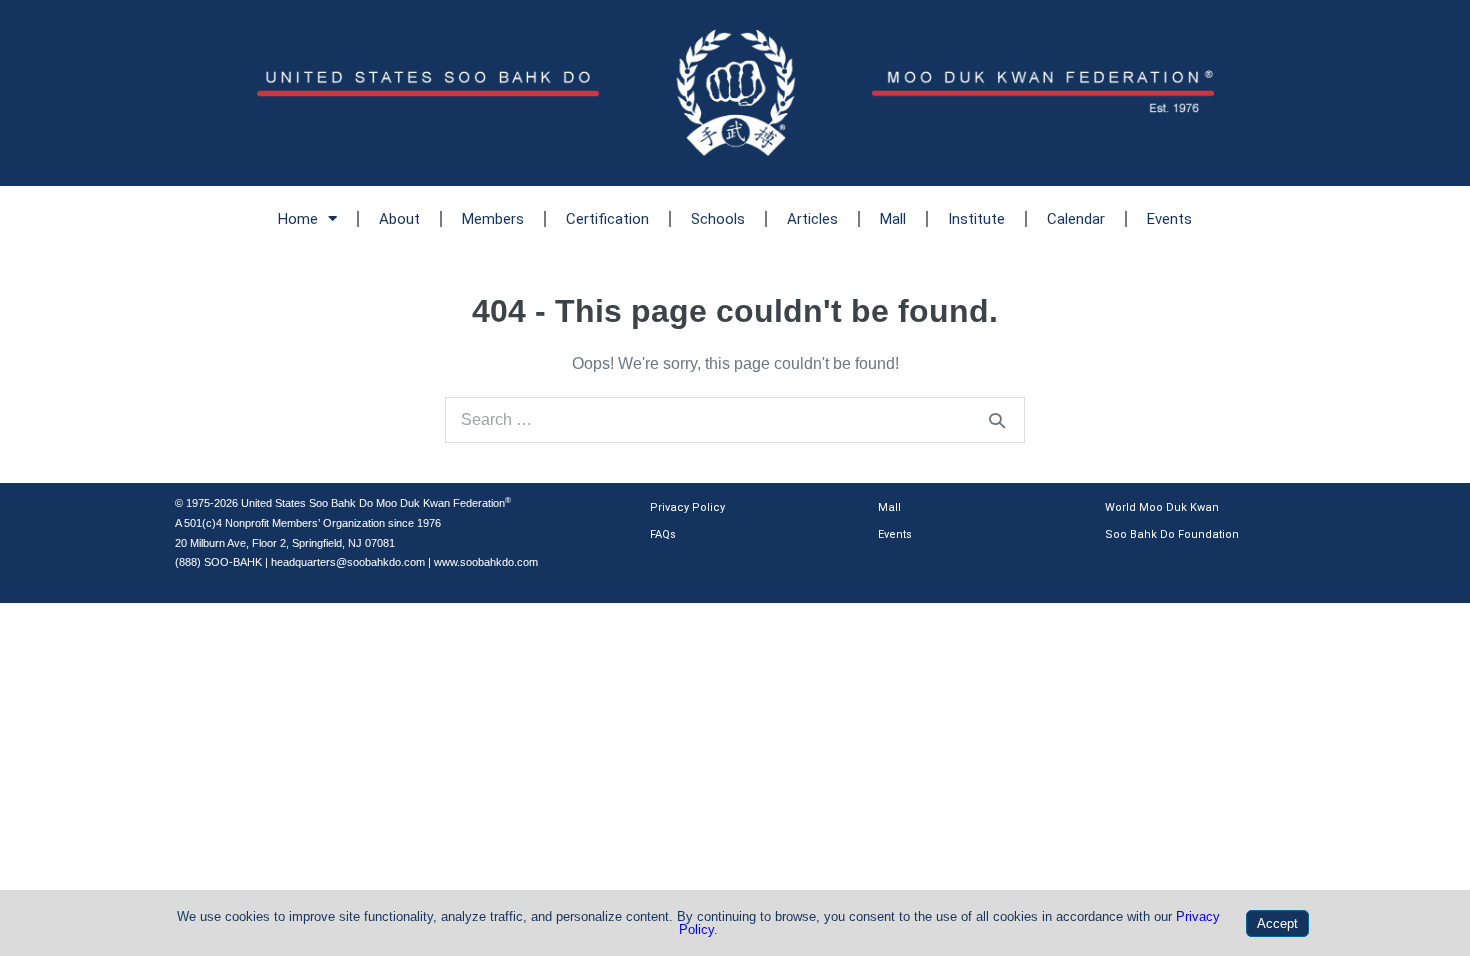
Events (1169, 219)
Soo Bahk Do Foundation (1172, 534)
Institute (976, 219)
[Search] (997, 420)
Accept (1277, 923)
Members (493, 219)
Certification (607, 219)
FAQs (663, 534)
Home (298, 219)
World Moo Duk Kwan (1162, 507)
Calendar (1076, 219)
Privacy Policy (687, 507)
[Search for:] (735, 419)
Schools (718, 219)
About (399, 219)
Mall (893, 219)
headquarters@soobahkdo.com (348, 562)
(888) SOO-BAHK (218, 562)
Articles (812, 219)
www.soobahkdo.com (486, 562)
